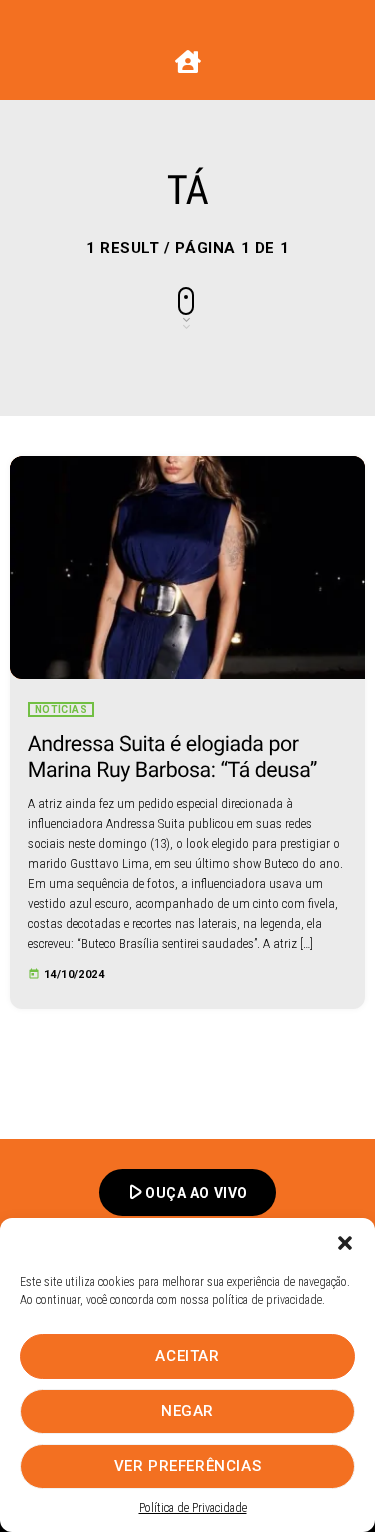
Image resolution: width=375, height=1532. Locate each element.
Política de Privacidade (193, 1508)
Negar (187, 1411)
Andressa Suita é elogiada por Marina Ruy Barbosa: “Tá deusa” (172, 757)
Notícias (61, 709)
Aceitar (187, 1356)
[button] (345, 1243)
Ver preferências (188, 1466)
